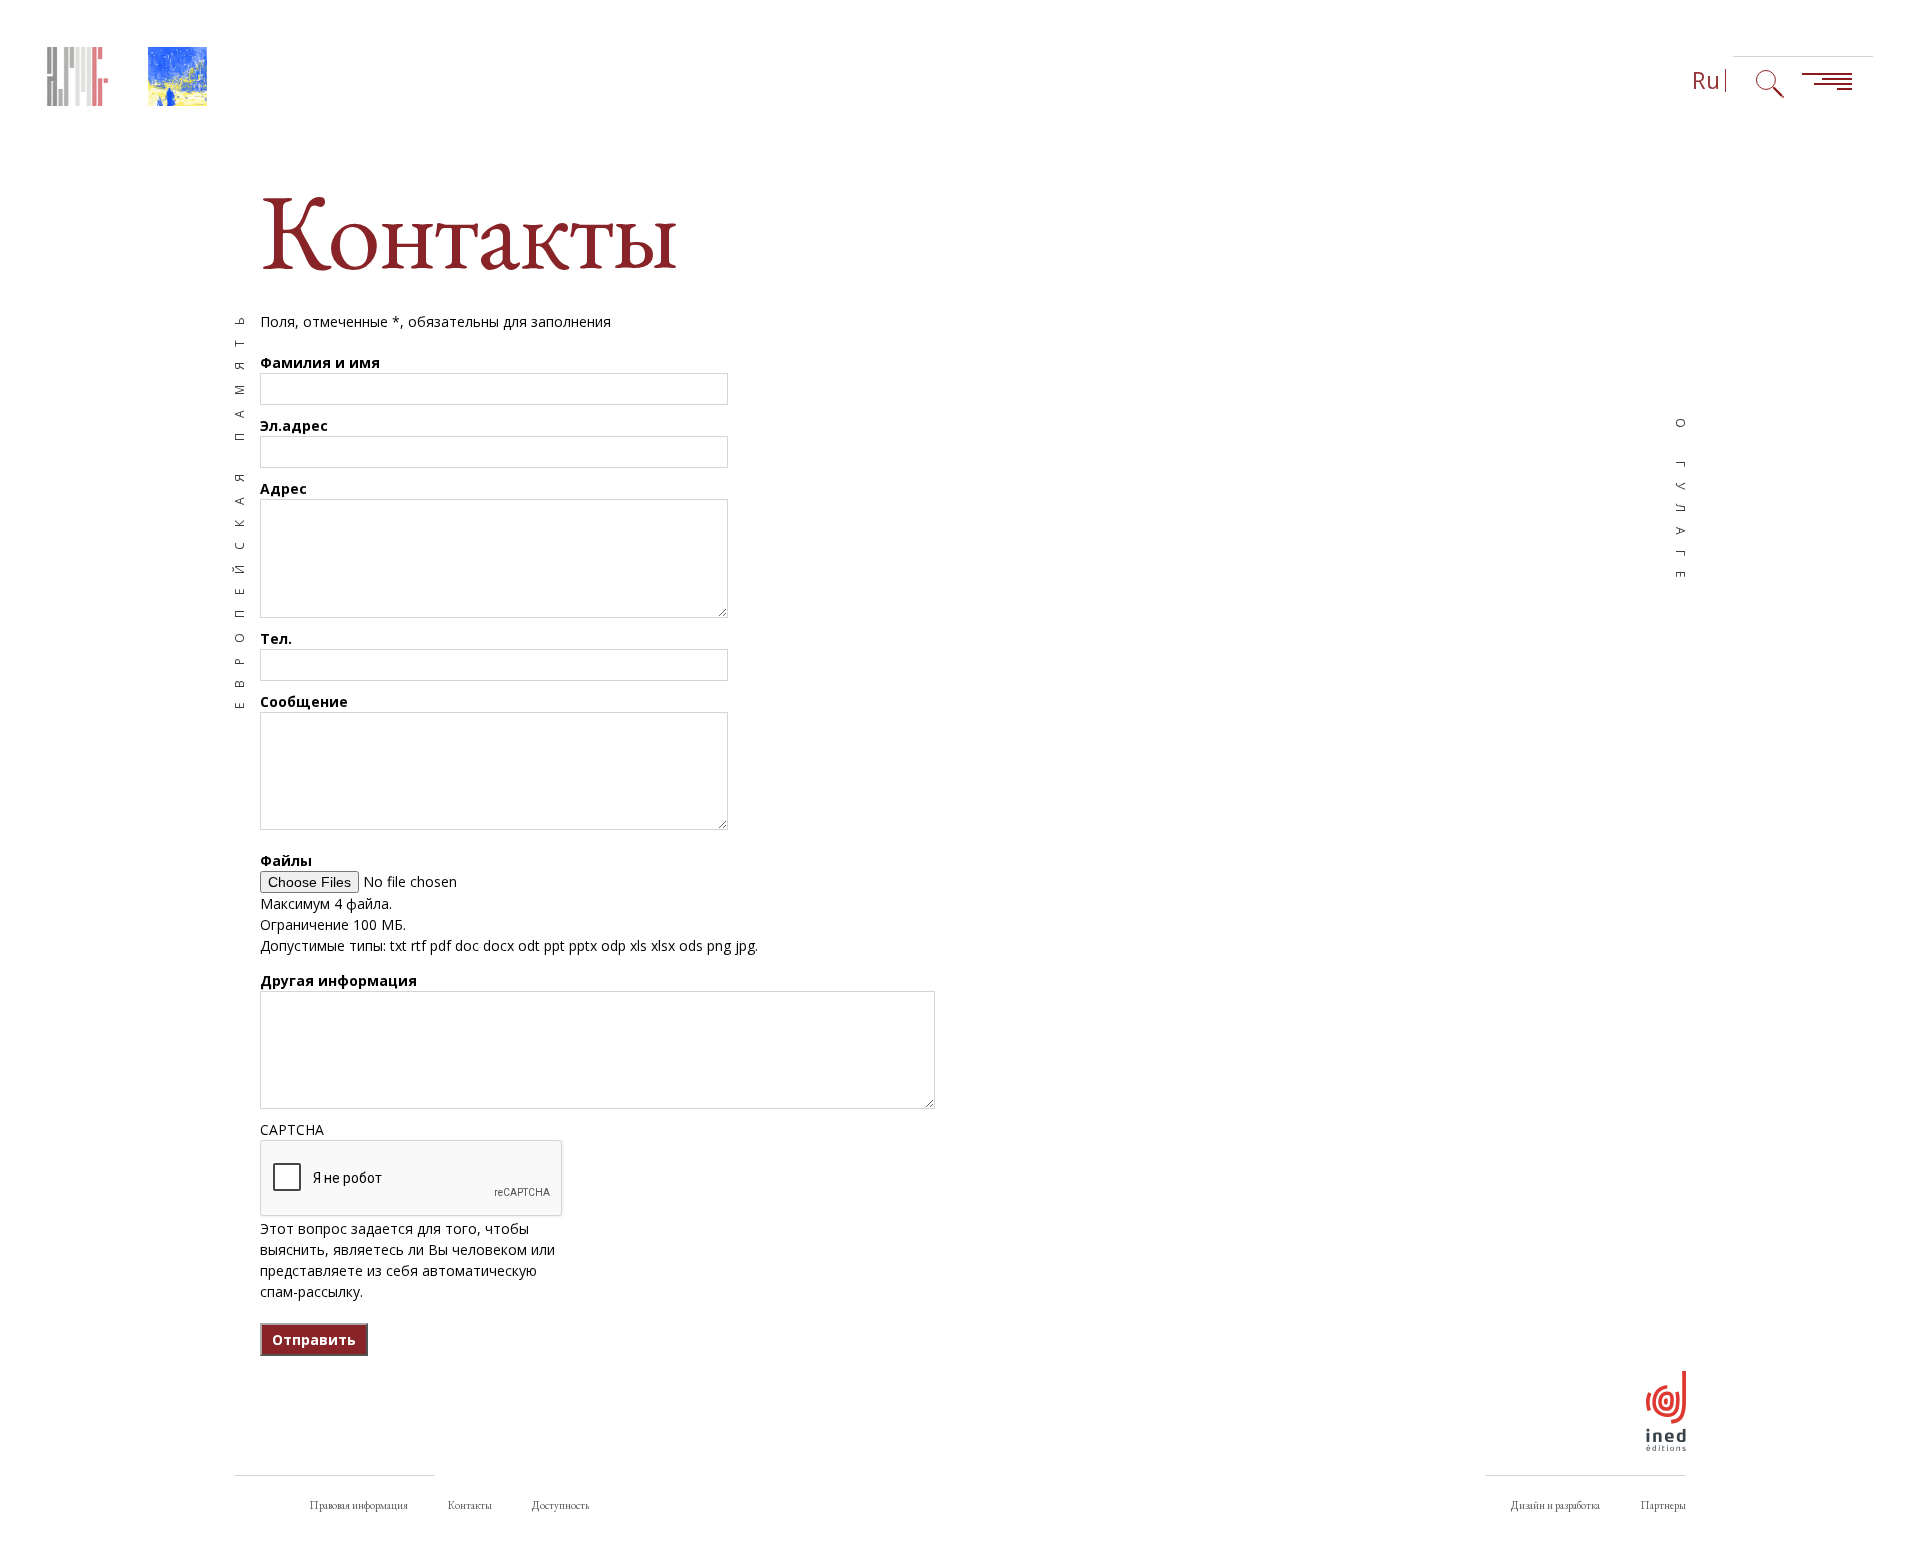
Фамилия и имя (320, 362)
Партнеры (1663, 1505)
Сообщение (304, 701)
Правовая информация (358, 1505)
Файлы (286, 860)
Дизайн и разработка (1555, 1505)
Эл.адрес (294, 425)
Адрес (283, 488)
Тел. (276, 638)
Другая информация (338, 980)
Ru (1706, 80)
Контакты (470, 1505)
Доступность (560, 1505)
